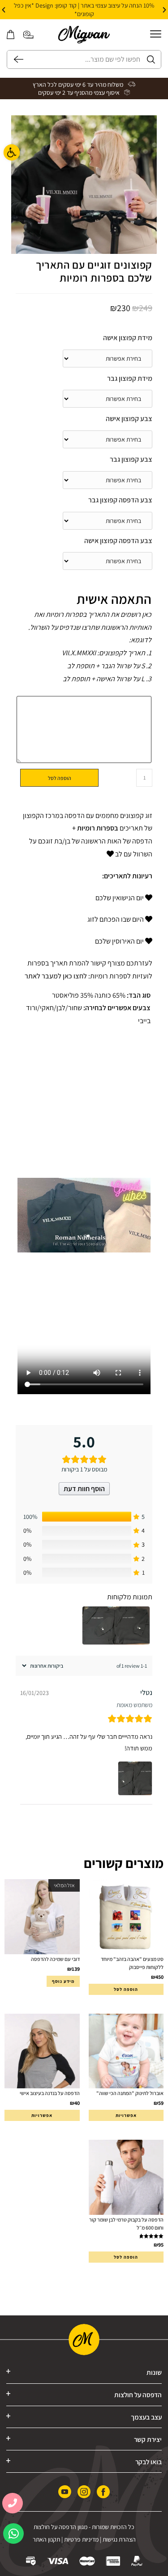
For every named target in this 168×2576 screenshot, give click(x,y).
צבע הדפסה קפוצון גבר (120, 500)
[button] (164, 10)
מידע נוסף (63, 1981)
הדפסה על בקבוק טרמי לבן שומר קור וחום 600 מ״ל (126, 2224)
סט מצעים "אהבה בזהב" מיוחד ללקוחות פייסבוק (132, 1963)
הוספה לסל (60, 778)
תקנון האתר (46, 2539)
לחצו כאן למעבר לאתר (56, 976)
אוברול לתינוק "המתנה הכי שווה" (130, 2093)
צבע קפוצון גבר (131, 459)
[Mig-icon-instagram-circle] (84, 2492)
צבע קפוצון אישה (129, 419)
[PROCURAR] (15, 59)
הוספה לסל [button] (126, 1989)
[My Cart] (11, 35)
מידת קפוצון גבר (130, 378)
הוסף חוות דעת (84, 1489)
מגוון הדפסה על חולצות (60, 2527)
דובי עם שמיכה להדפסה (55, 1959)
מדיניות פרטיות (81, 2539)
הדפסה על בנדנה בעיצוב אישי (50, 2093)
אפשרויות (126, 2115)
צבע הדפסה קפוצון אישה (118, 541)
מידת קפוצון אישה (128, 338)
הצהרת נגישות (119, 2539)
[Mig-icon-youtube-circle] (65, 2492)
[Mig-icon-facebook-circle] (103, 2492)
